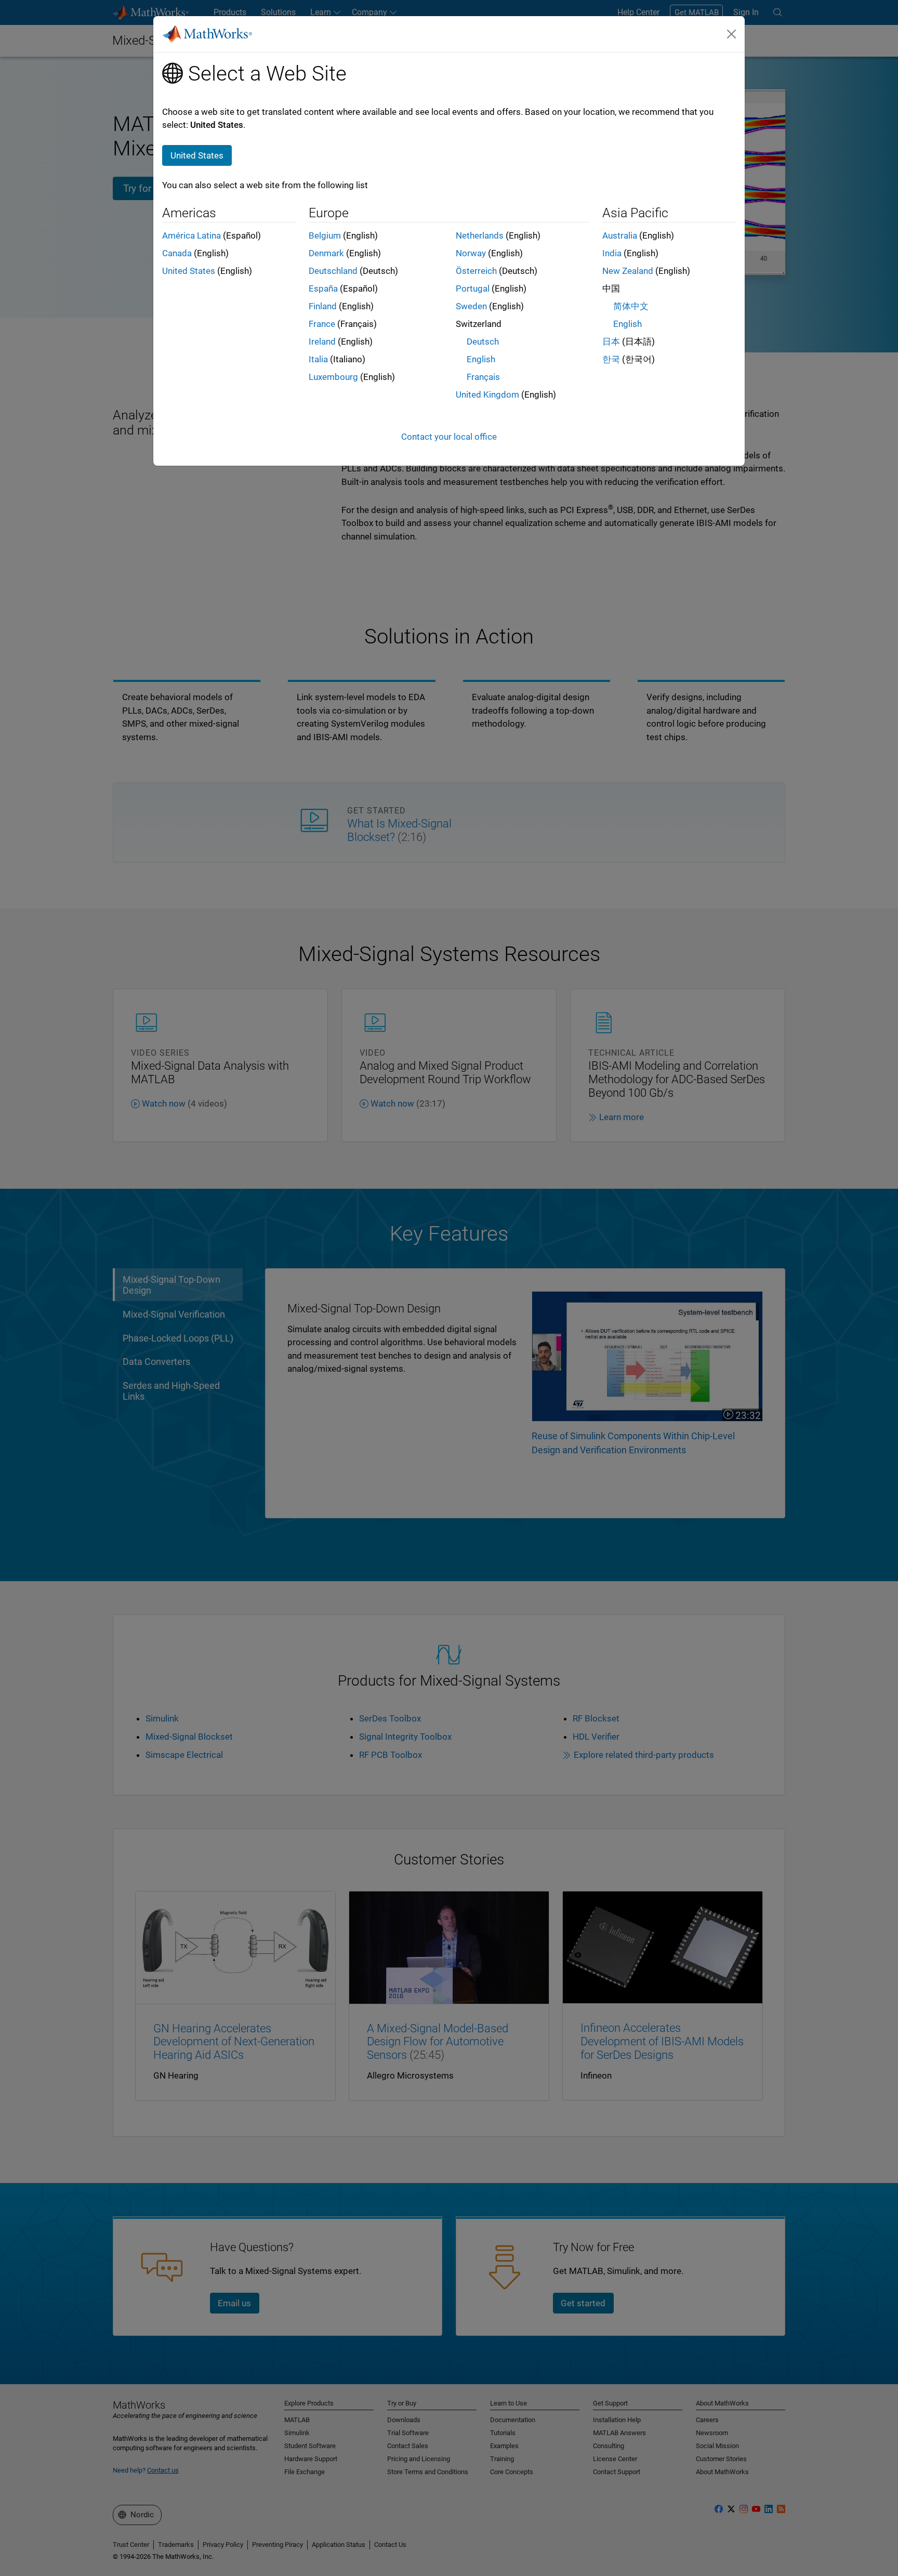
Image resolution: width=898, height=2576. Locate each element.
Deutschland (333, 271)
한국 (611, 359)
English (481, 359)
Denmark (326, 253)
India (612, 253)
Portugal (473, 288)
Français (483, 377)
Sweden (471, 306)
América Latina (192, 235)
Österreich (476, 271)
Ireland (322, 341)
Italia (318, 359)
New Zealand (628, 271)
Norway (471, 253)
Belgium (325, 235)
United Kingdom (487, 395)
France (322, 324)
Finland (323, 306)
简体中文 (631, 306)
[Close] (732, 34)
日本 (611, 341)
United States (189, 271)
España (323, 288)
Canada (177, 253)
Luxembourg (333, 377)
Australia (620, 235)
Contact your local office (449, 437)
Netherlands (480, 235)
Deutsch (483, 341)
